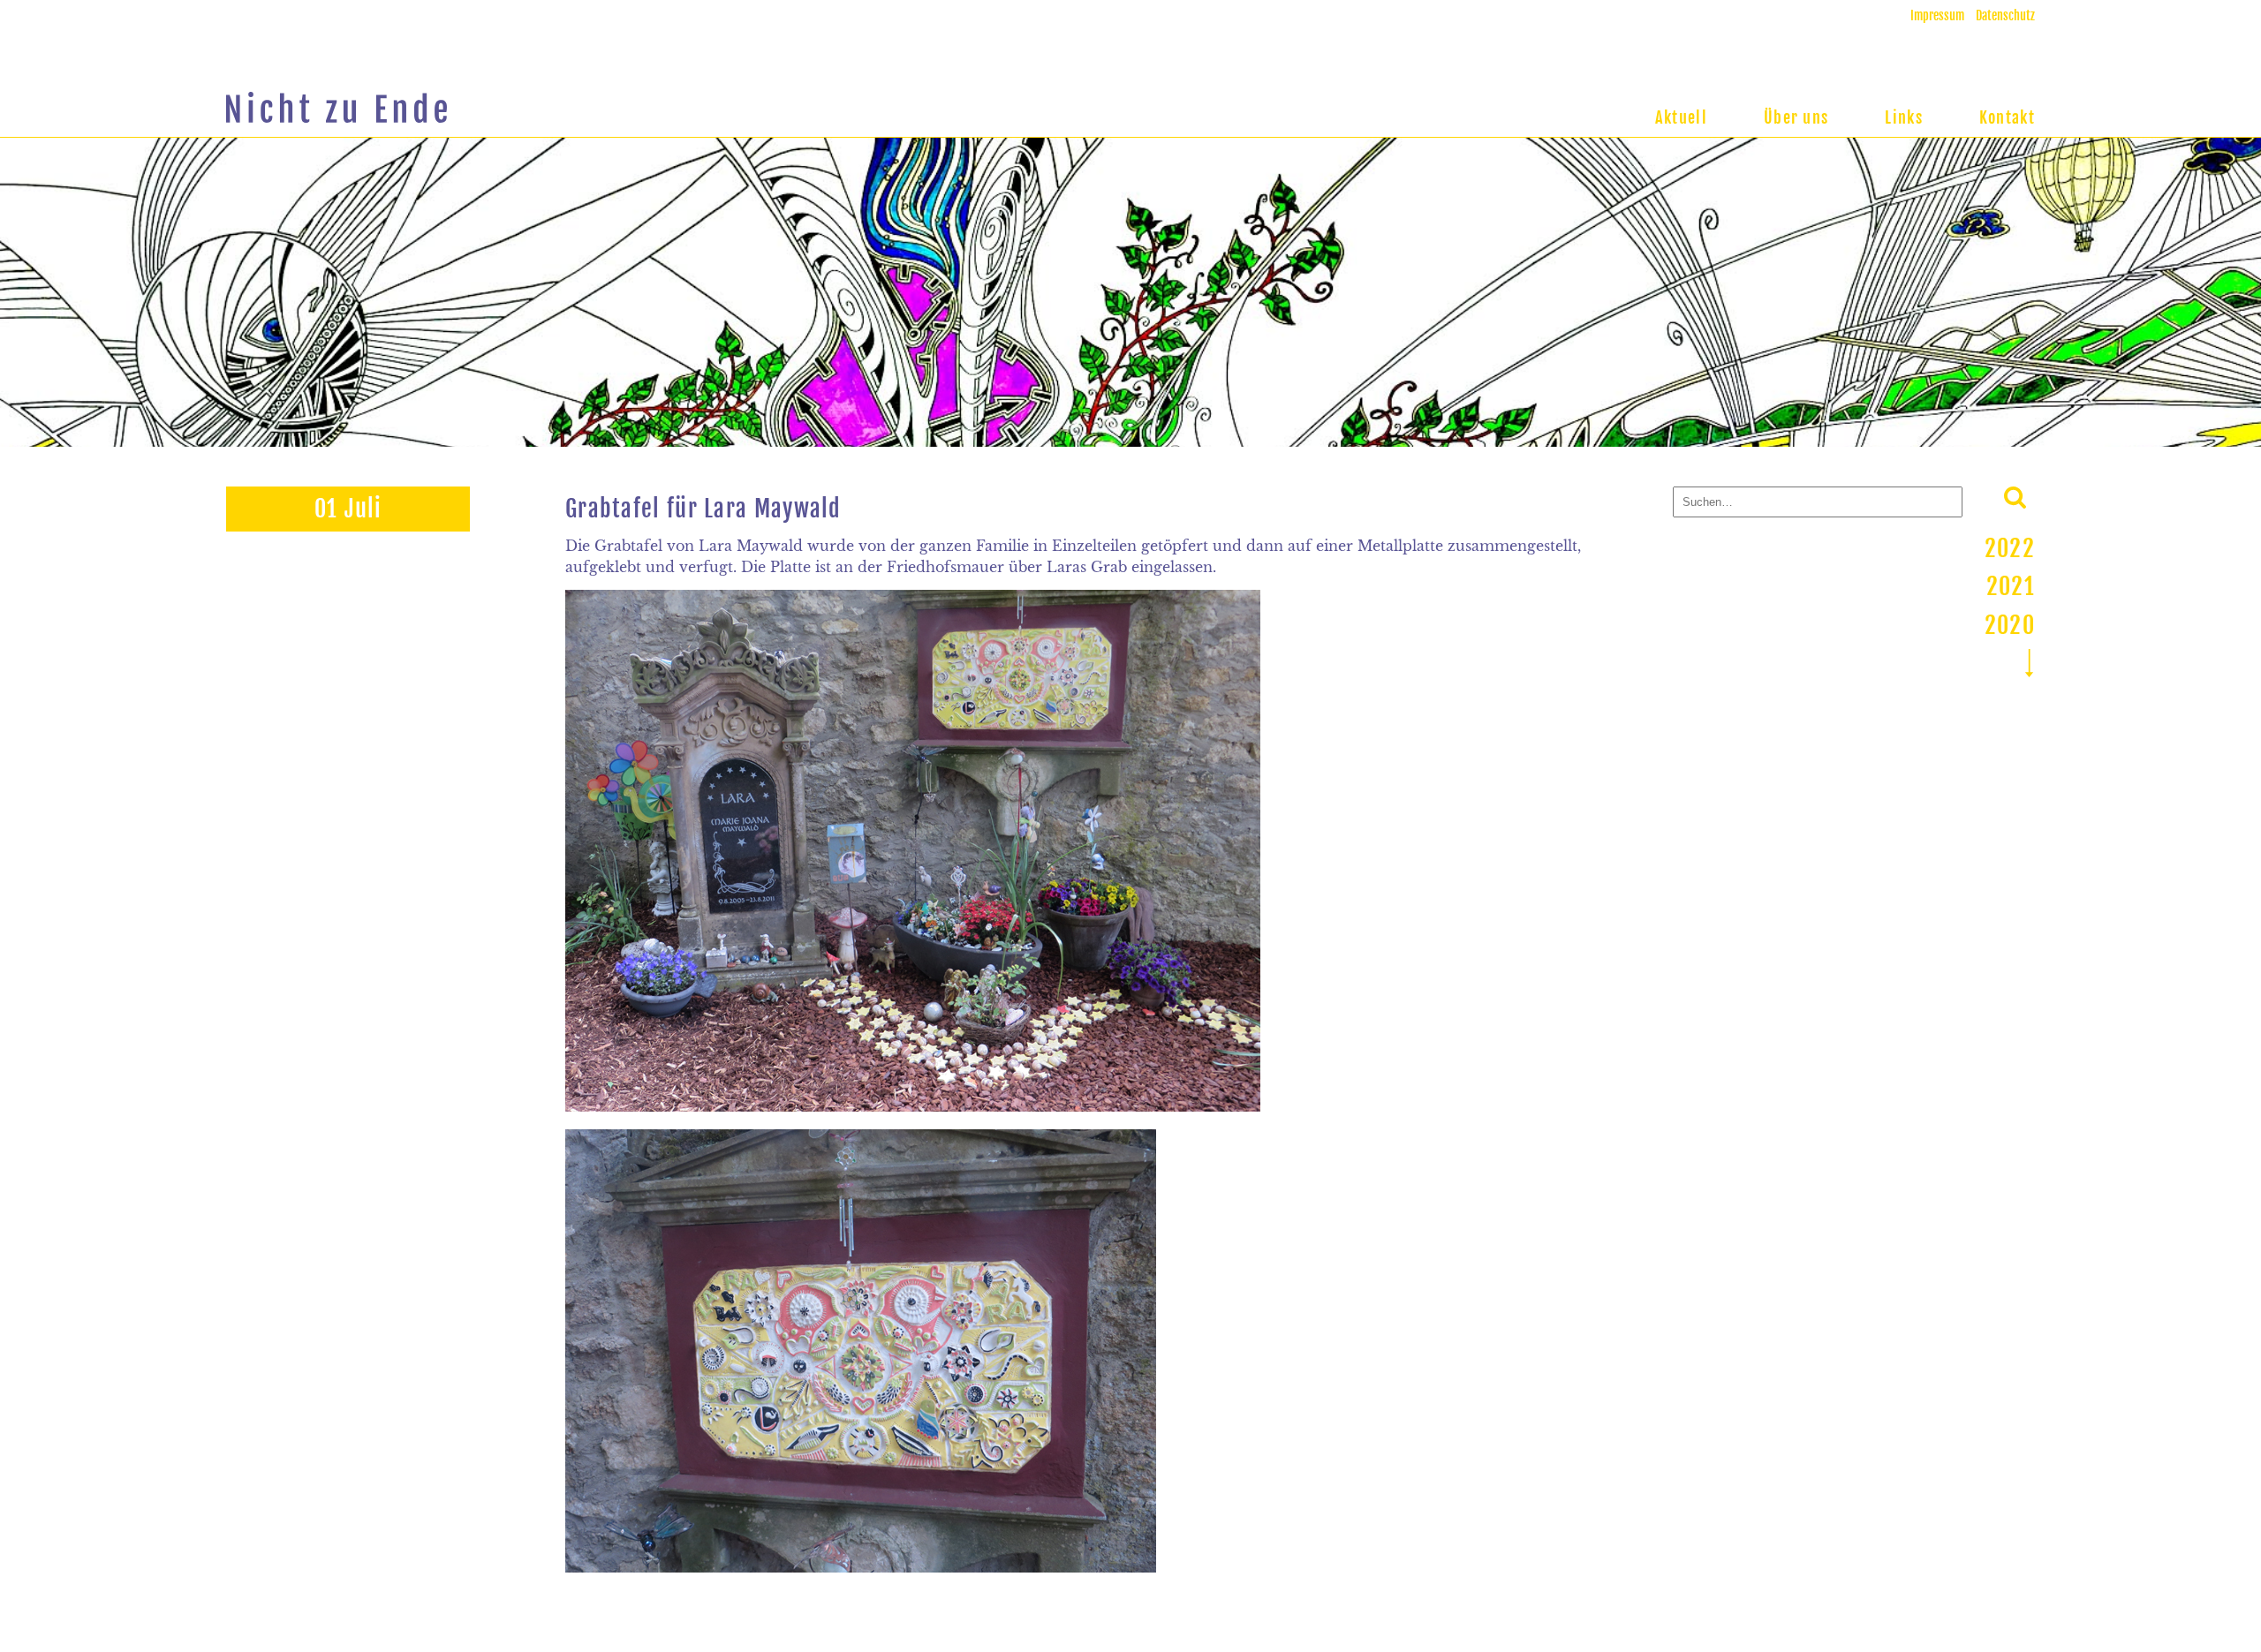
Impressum (1937, 15)
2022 (2010, 548)
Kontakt (2007, 117)
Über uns (1796, 117)
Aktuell (1681, 117)
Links (1904, 117)
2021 (2011, 586)
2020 (2010, 625)
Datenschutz (2005, 15)
